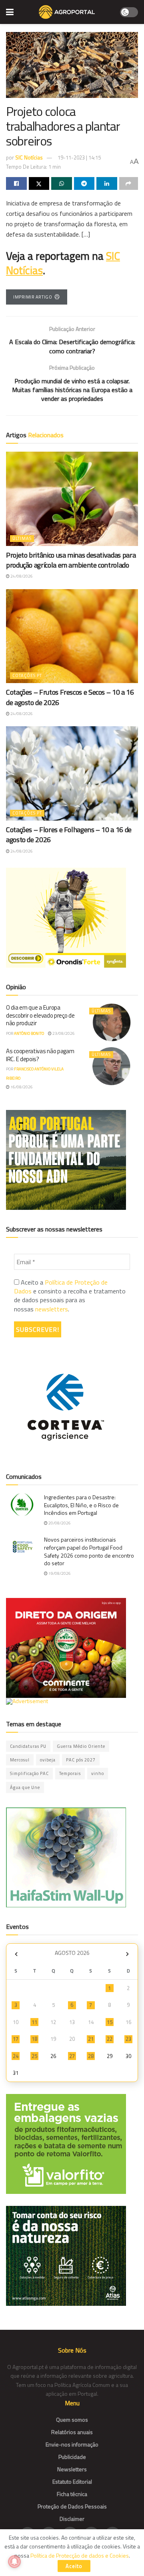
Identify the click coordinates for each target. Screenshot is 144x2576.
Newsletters (72, 2469)
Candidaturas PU (28, 1746)
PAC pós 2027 (81, 1760)
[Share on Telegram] (84, 183)
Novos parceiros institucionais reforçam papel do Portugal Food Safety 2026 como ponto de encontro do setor (89, 1551)
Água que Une (25, 1787)
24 (16, 2056)
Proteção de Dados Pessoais (72, 2506)
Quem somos (72, 2420)
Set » (127, 1954)
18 (34, 2039)
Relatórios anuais (72, 2432)
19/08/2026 (59, 1573)
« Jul (16, 1954)
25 (34, 2056)
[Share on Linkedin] (107, 183)
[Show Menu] (10, 12)
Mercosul (20, 1760)
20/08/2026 (59, 1523)
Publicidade (72, 2457)
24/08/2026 (21, 576)
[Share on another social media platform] (129, 183)
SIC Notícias (29, 157)
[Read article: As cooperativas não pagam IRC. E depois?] (112, 1066)
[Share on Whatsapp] (62, 183)
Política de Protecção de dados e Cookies (80, 2555)
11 (34, 2022)
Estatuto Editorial (72, 2481)
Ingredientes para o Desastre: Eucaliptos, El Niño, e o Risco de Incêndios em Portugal (81, 1505)
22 (110, 2039)
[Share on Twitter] (39, 183)
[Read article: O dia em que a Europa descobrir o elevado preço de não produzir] (112, 1022)
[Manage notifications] (14, 2562)
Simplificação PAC (29, 1773)
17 (16, 2039)
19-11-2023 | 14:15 (79, 157)
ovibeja (48, 1760)
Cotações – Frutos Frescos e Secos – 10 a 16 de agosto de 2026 (70, 697)
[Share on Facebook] (16, 183)
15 (110, 2022)
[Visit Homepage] (67, 12)
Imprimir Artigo (33, 297)
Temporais (70, 1773)
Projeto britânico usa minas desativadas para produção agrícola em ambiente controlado (71, 560)
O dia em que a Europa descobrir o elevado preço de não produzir (40, 1015)
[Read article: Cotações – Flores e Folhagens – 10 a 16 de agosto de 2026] (72, 773)
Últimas (22, 538)
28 (91, 2056)
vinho (98, 1773)
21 (91, 2039)
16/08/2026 (21, 1087)
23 (128, 2039)
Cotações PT (27, 675)
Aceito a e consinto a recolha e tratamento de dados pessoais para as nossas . (70, 1296)
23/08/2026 (63, 1033)
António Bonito (29, 1033)
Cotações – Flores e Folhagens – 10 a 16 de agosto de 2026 (69, 835)
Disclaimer (72, 2519)
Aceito (74, 2566)
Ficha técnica (72, 2494)
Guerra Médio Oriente (81, 1746)
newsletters (52, 1309)
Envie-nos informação (72, 2444)
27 (72, 2056)
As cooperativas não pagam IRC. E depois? (40, 1055)
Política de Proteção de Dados (61, 1287)
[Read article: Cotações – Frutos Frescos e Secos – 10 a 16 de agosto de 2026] (72, 636)
